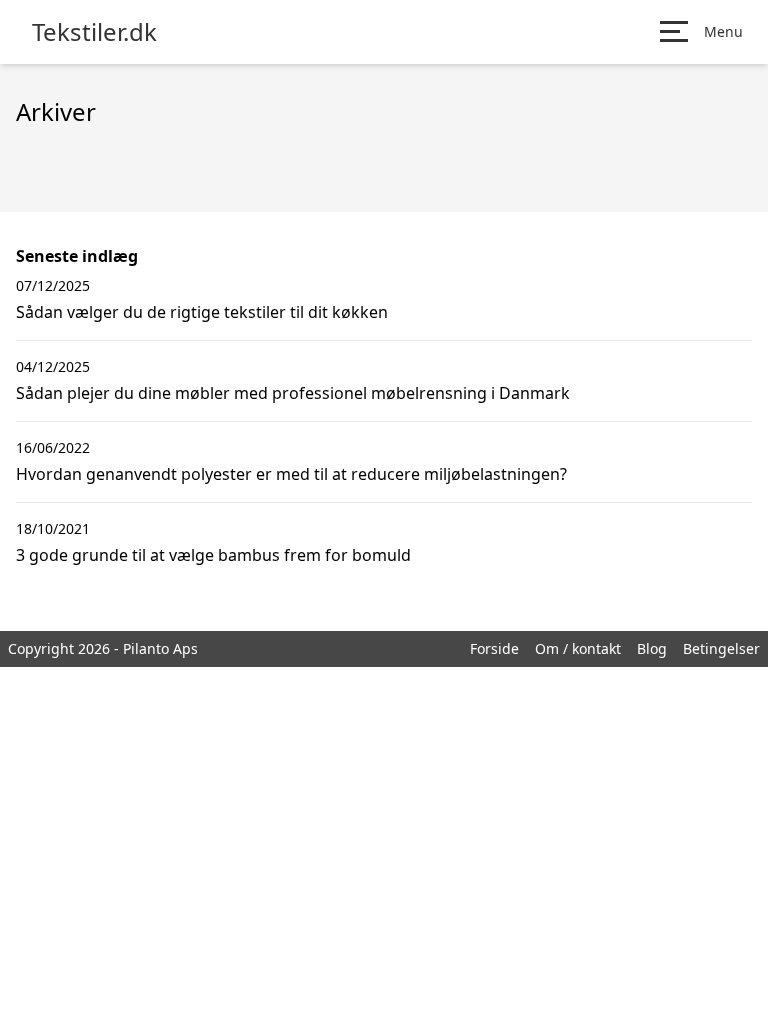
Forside (494, 648)
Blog (652, 648)
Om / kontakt (578, 648)
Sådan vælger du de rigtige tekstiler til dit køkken (202, 312)
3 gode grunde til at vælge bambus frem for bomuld (213, 555)
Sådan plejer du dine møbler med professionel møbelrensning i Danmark (293, 393)
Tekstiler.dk (94, 32)
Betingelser (721, 648)
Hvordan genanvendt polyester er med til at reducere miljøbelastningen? (291, 474)
